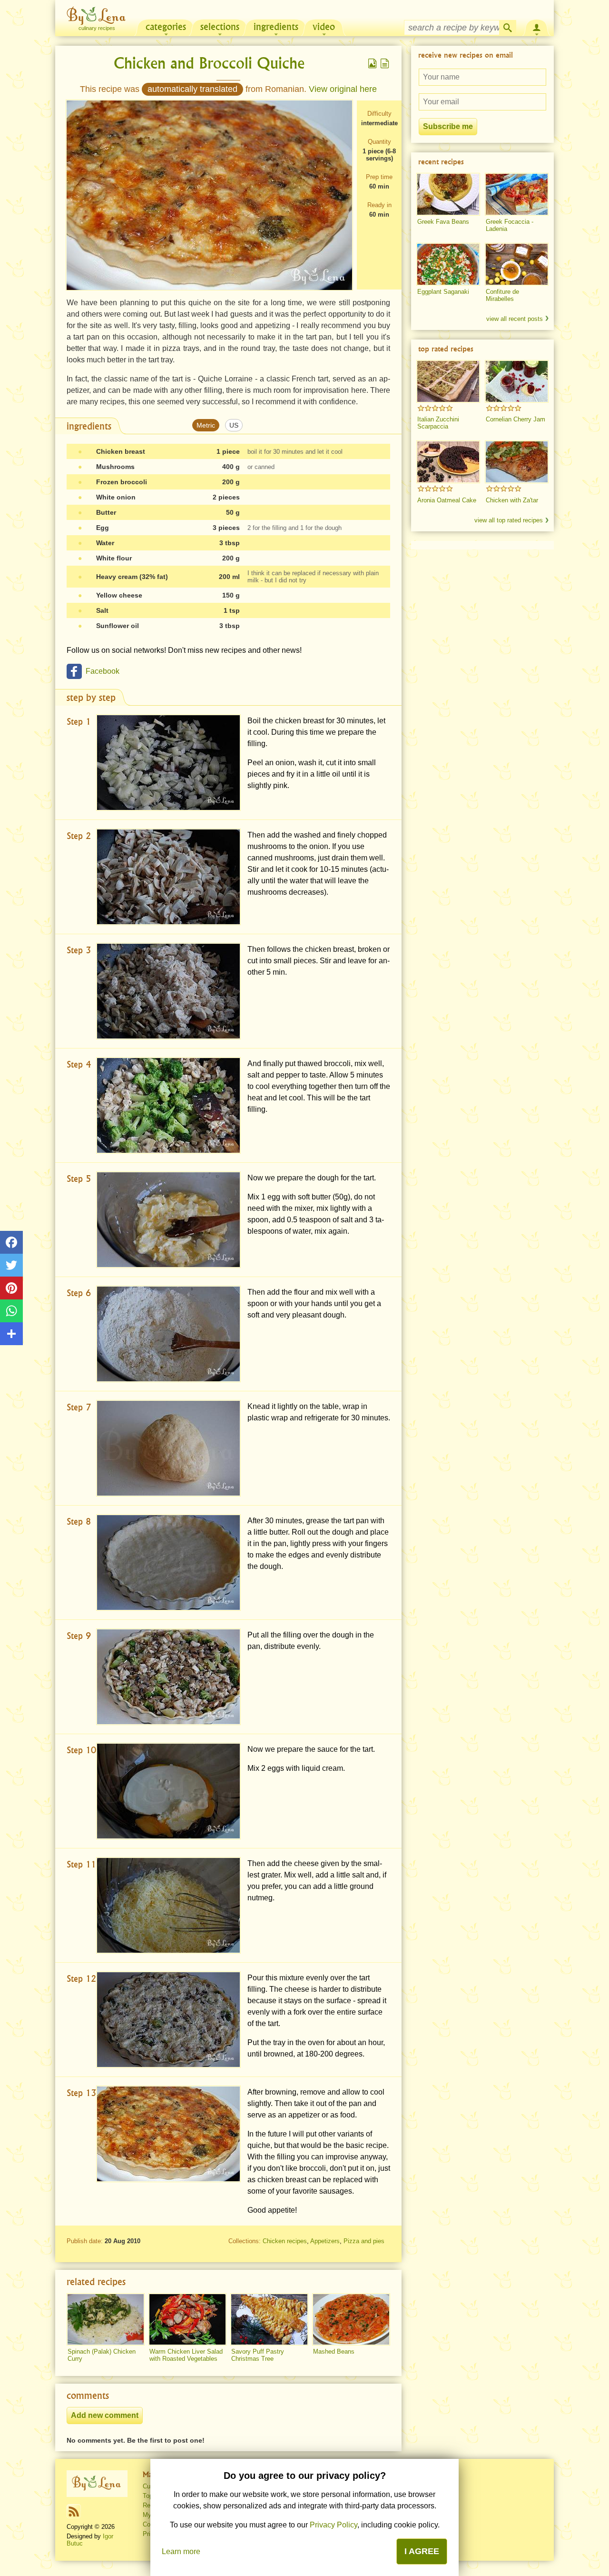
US (234, 425)
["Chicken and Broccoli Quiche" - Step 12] (168, 2020)
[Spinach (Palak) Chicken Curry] (106, 2319)
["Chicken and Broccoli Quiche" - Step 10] (168, 1791)
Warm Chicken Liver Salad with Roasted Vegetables (186, 2355)
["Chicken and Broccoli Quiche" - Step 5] (168, 1220)
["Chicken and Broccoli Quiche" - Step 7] (168, 1448)
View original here (343, 89)
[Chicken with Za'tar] (517, 462)
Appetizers (325, 2241)
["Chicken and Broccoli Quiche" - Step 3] (168, 991)
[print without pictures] (385, 63)
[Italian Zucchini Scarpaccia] (448, 381)
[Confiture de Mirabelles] (517, 264)
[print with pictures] (373, 63)
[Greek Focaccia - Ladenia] (517, 194)
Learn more (181, 2551)
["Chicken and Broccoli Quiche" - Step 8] (168, 1563)
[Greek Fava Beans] (448, 194)
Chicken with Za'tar (512, 500)
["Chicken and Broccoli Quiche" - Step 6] (168, 1334)
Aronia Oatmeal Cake (447, 500)
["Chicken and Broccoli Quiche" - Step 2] (168, 877)
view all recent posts (515, 319)
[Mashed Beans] (351, 2319)
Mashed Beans (334, 2351)
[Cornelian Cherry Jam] (517, 381)
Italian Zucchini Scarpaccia (438, 423)
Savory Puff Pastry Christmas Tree (258, 2355)
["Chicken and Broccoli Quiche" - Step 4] (168, 1105)
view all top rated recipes (509, 520)
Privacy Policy (334, 2525)
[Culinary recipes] (97, 2484)
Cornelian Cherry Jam (516, 419)
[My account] (537, 27)
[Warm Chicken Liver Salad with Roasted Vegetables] (187, 2319)
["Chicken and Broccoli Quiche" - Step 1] (168, 763)
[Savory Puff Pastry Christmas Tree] (269, 2319)
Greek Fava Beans (443, 222)
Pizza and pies (364, 2241)
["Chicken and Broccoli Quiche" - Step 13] (168, 2134)
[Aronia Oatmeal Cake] (448, 462)
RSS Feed (74, 2511)
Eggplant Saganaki (443, 292)
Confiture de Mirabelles (502, 295)
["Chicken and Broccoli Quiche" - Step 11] (168, 1905)
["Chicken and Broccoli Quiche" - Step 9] (168, 1677)
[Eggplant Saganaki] (448, 264)
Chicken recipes (285, 2241)
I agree (422, 2551)
